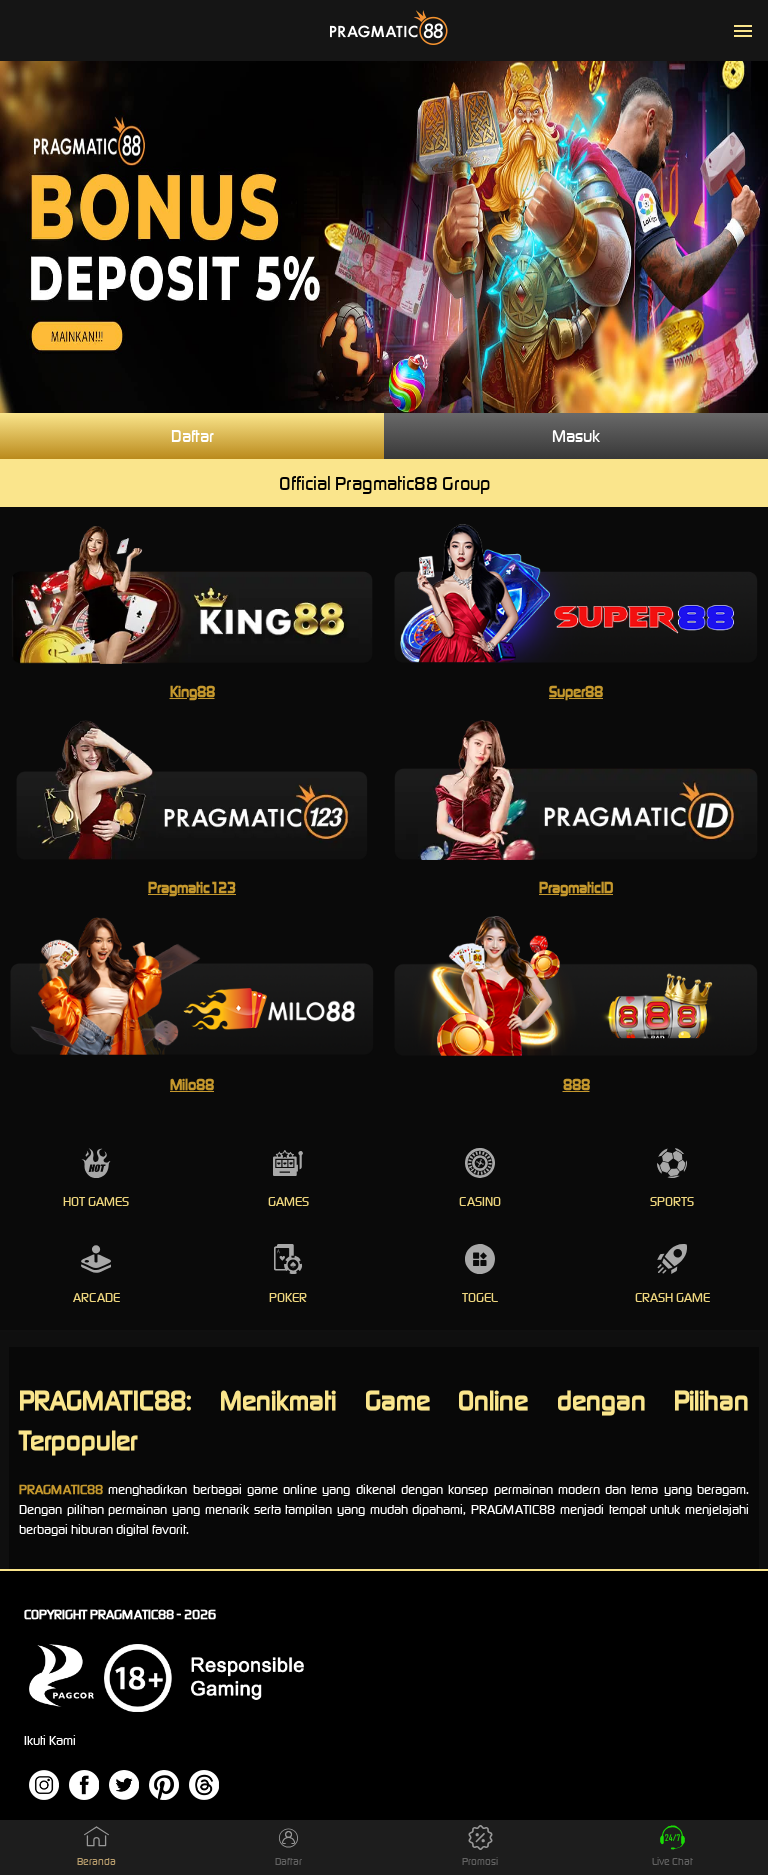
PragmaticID (576, 887)
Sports (672, 1201)
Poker (288, 1297)
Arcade (96, 1297)
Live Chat (672, 1861)
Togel (480, 1297)
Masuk (576, 436)
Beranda (96, 1861)
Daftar (192, 436)
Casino (480, 1201)
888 (576, 1084)
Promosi (480, 1861)
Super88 (576, 691)
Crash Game (672, 1297)
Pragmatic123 (192, 887)
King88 (192, 691)
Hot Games (96, 1201)
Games (288, 1201)
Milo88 (192, 1084)
